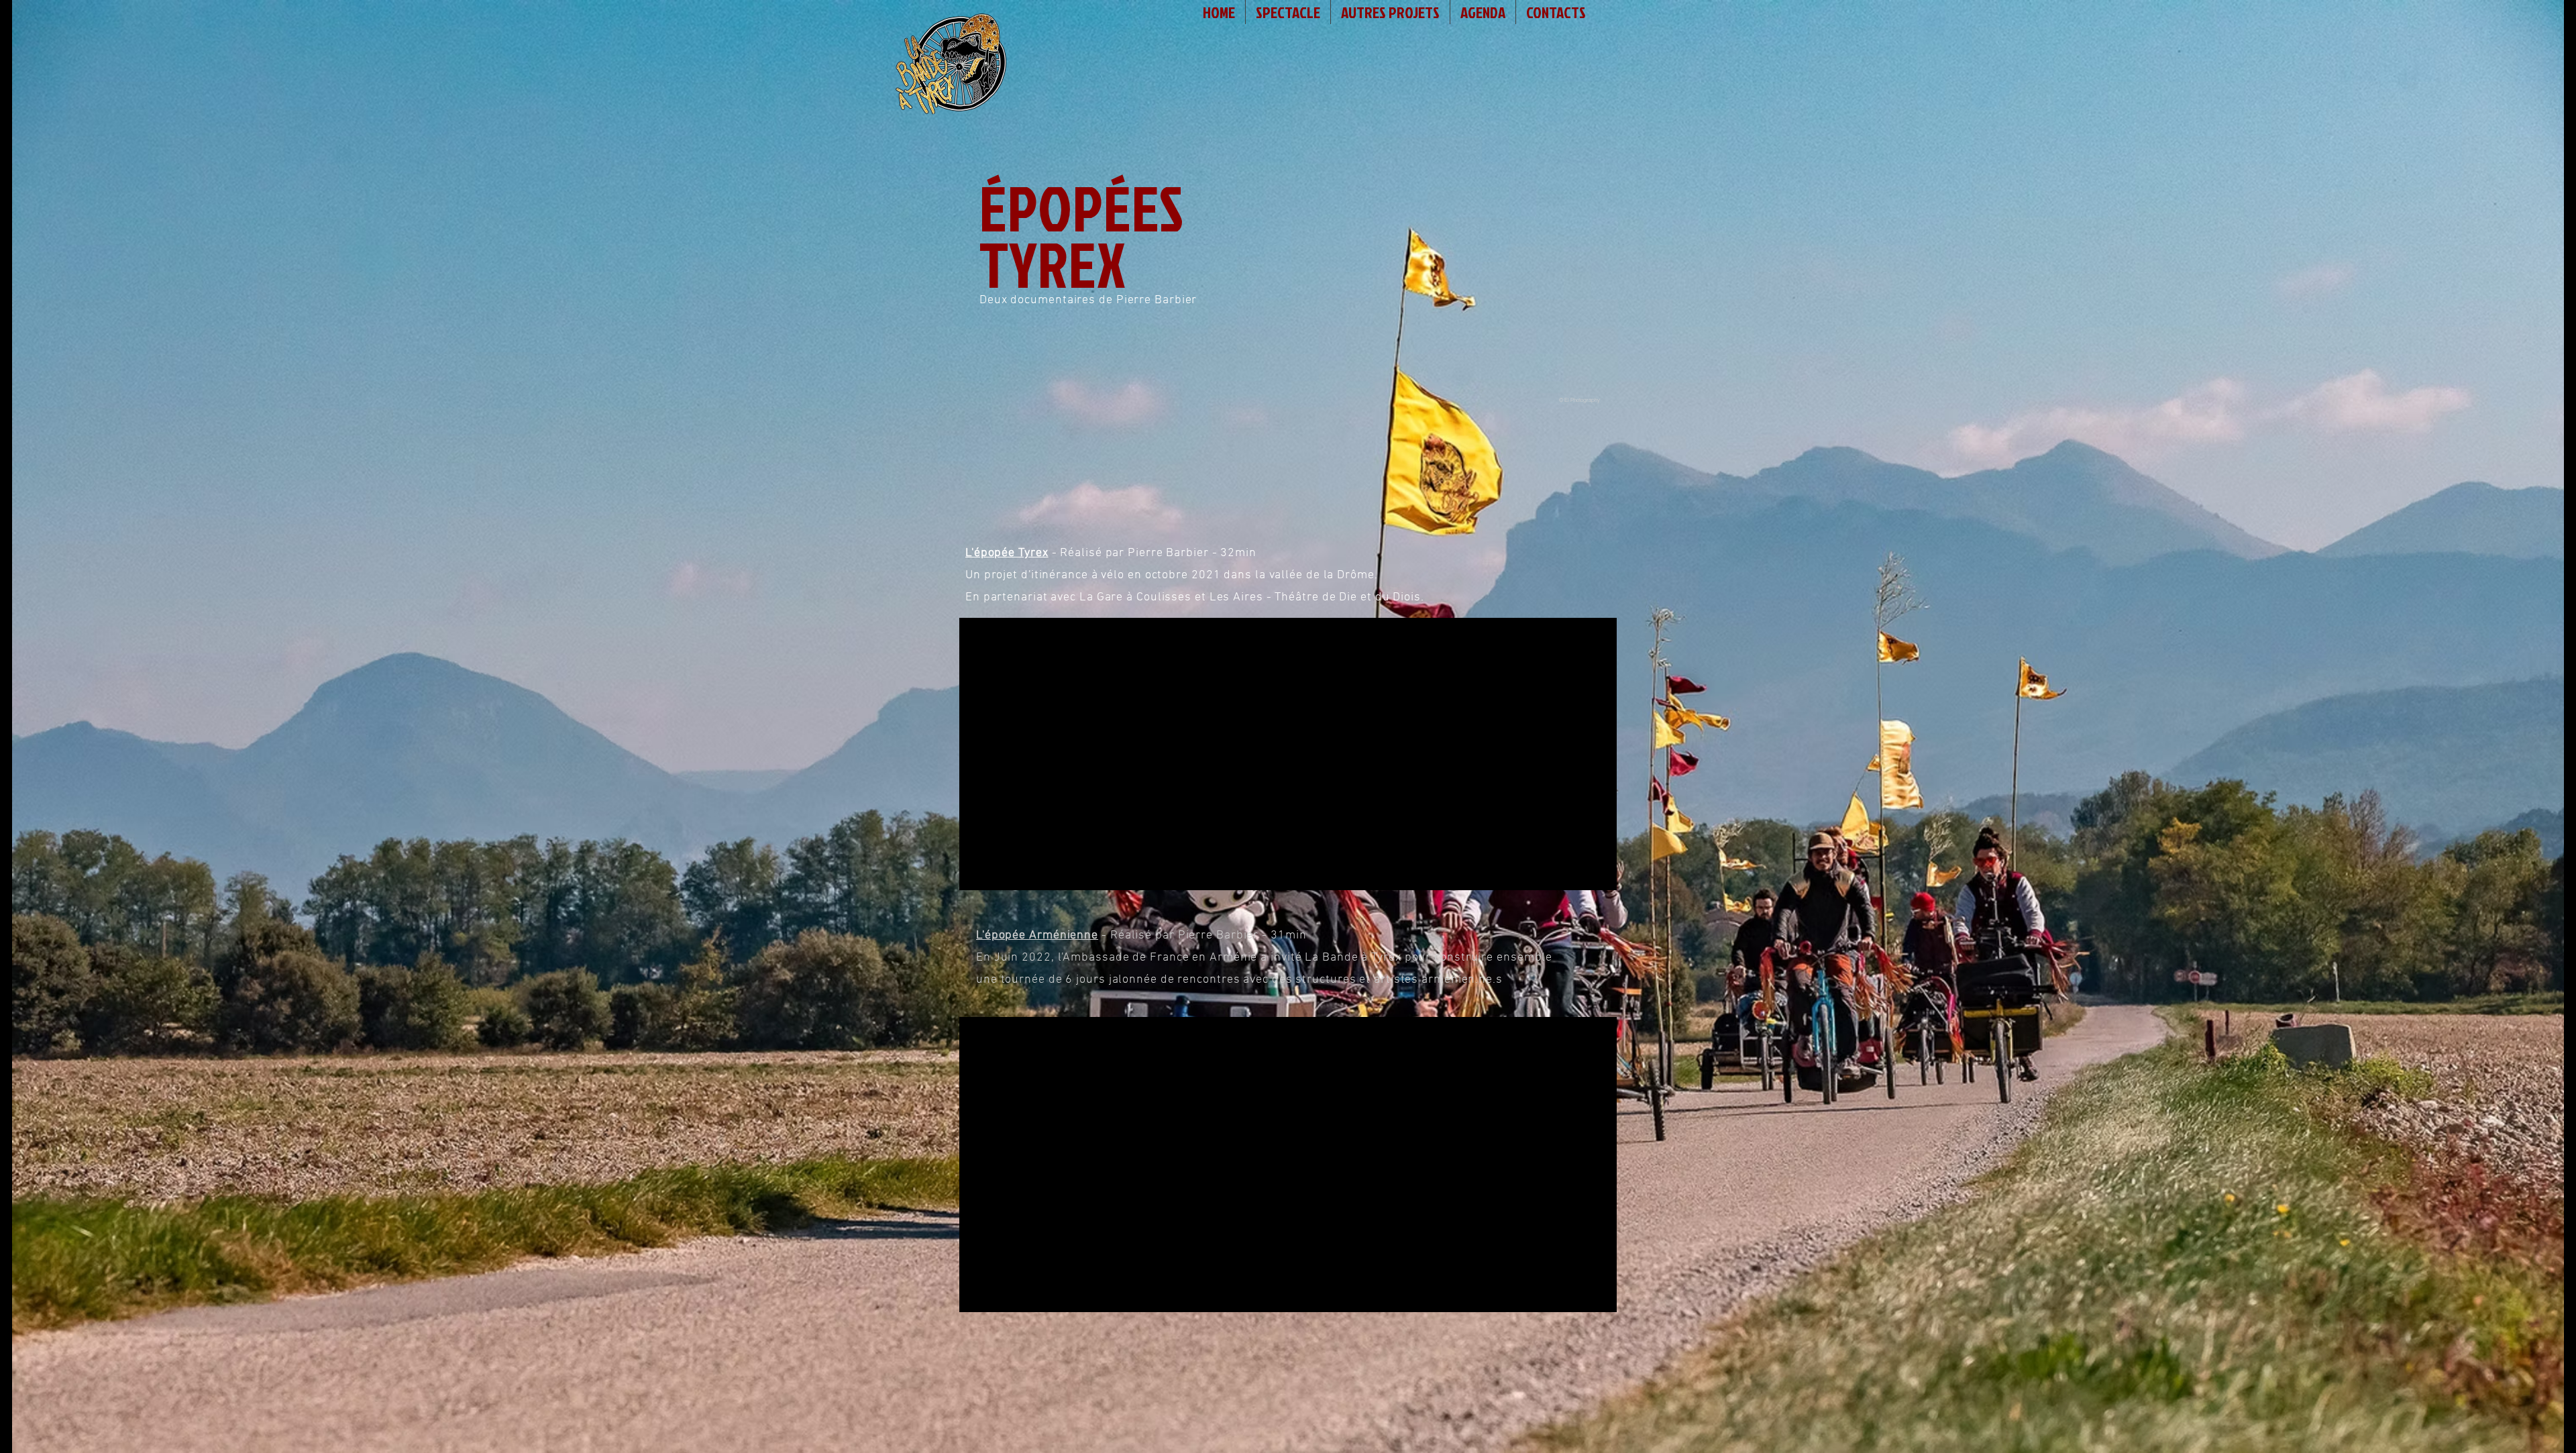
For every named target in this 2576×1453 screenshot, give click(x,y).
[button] (1288, 12)
